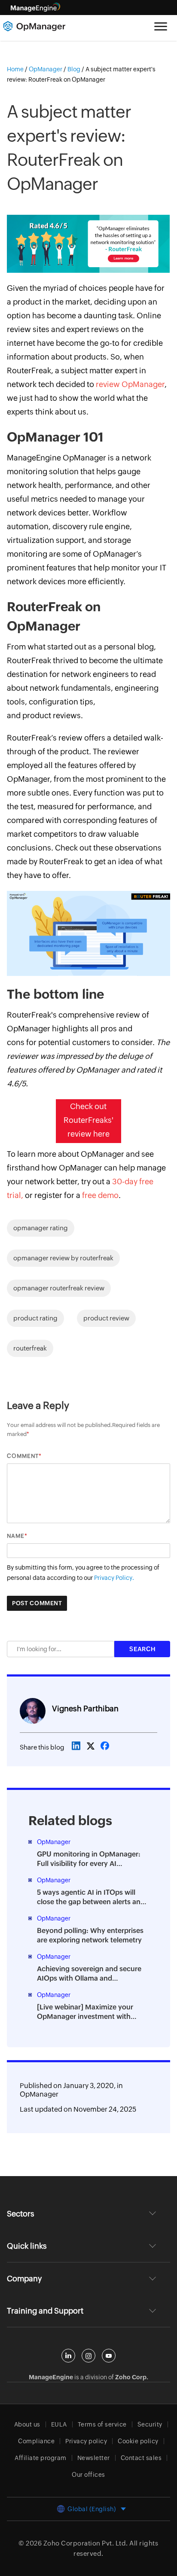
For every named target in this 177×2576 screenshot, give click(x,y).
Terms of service (102, 2424)
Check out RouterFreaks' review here (88, 1120)
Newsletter (94, 2458)
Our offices (88, 2475)
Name (16, 1536)
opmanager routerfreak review (59, 1288)
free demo (100, 1195)
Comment (23, 1456)
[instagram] (88, 2356)
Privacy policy (86, 2441)
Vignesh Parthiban (85, 1709)
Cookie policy (138, 2441)
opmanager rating (41, 1228)
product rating (35, 1318)
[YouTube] (109, 2356)
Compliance (36, 2441)
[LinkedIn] (68, 2356)
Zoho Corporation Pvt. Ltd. (86, 2543)
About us (27, 2424)
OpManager (39, 2094)
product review (106, 1318)
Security (150, 2424)
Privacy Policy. (114, 1578)
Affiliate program (41, 2458)
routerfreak (30, 1348)
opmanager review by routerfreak (63, 1258)
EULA (59, 2424)
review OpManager (130, 384)
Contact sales (141, 2458)
